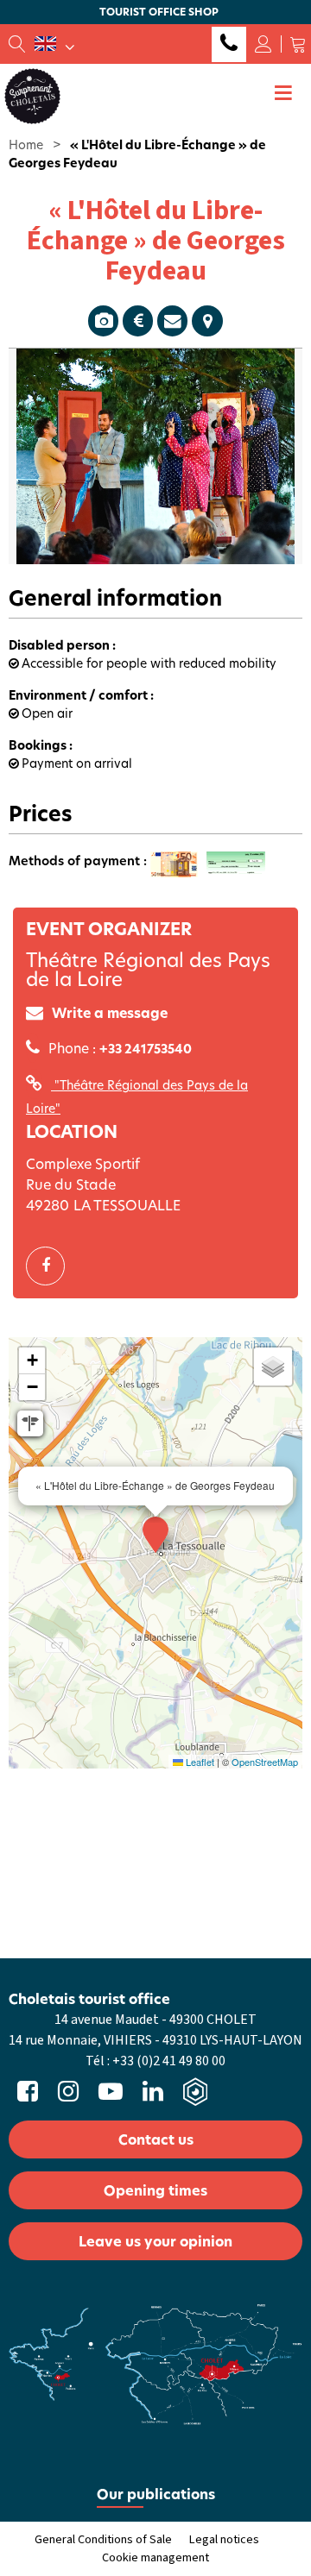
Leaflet (199, 1762)
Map (207, 321)
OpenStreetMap (265, 1762)
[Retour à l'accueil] (32, 95)
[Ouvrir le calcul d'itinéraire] (30, 1423)
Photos (103, 321)
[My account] (263, 44)
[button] (298, 44)
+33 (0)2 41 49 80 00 (229, 44)
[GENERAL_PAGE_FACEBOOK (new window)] (52, 1266)
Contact (172, 321)
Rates (138, 321)
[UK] (54, 44)
